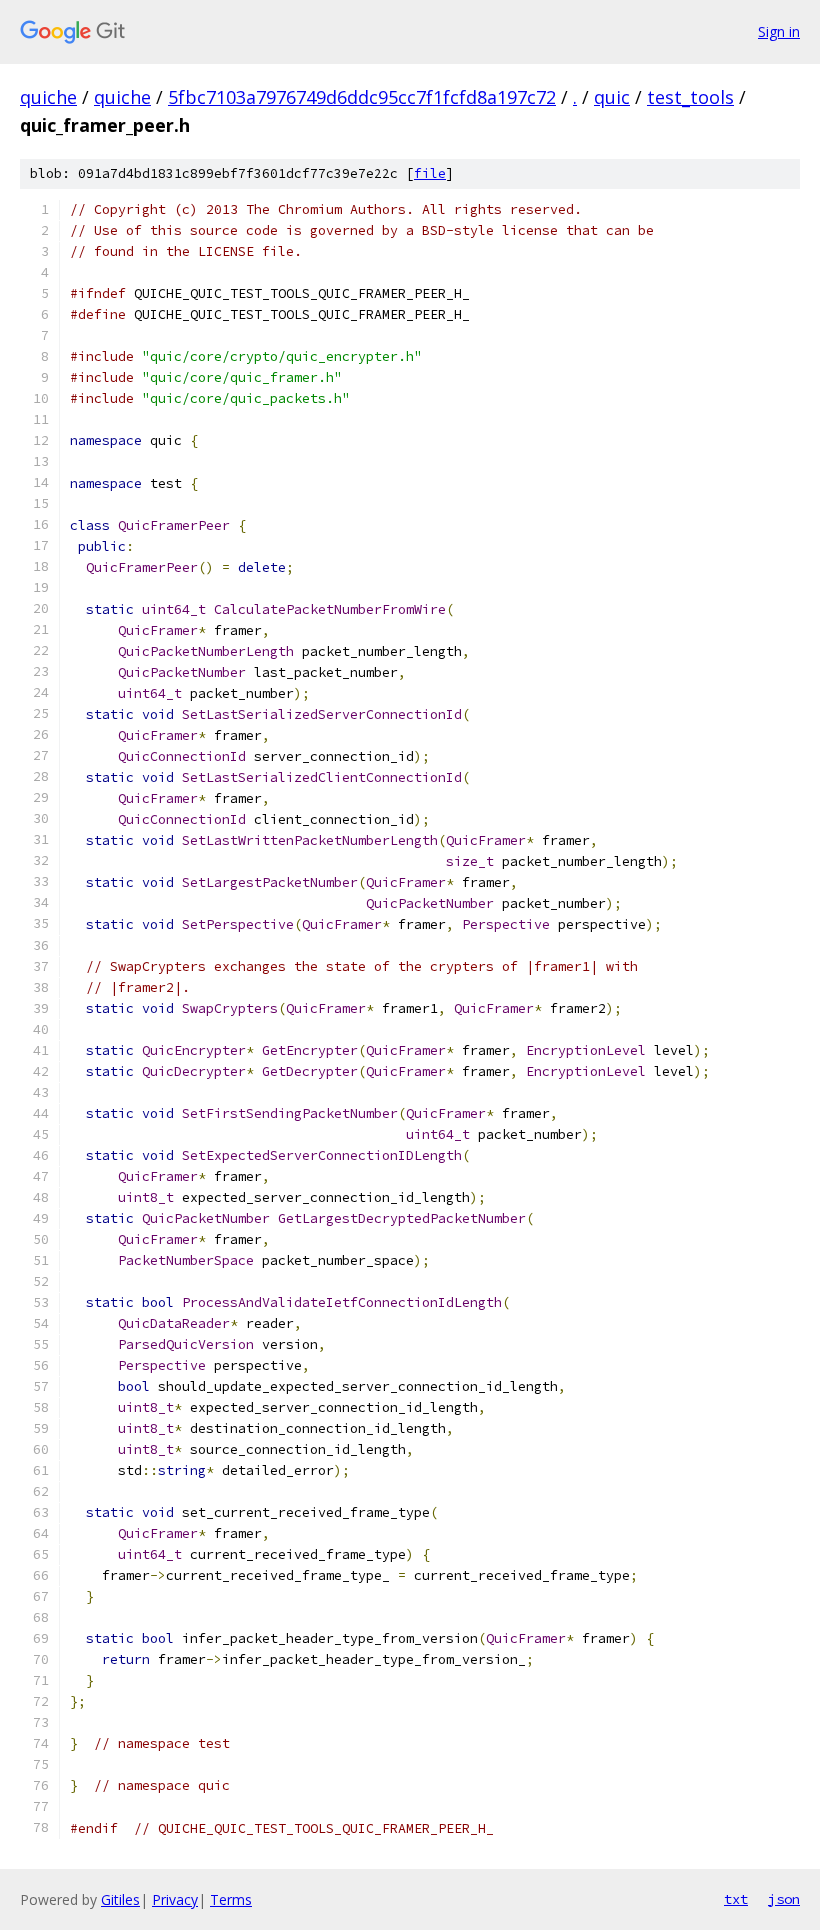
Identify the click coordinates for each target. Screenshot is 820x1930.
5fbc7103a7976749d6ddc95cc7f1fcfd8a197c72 (362, 97)
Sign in (779, 31)
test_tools (690, 97)
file (430, 173)
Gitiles (120, 1899)
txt (736, 1899)
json (784, 1899)
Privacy (175, 1899)
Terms (231, 1899)
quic (612, 97)
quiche (48, 97)
